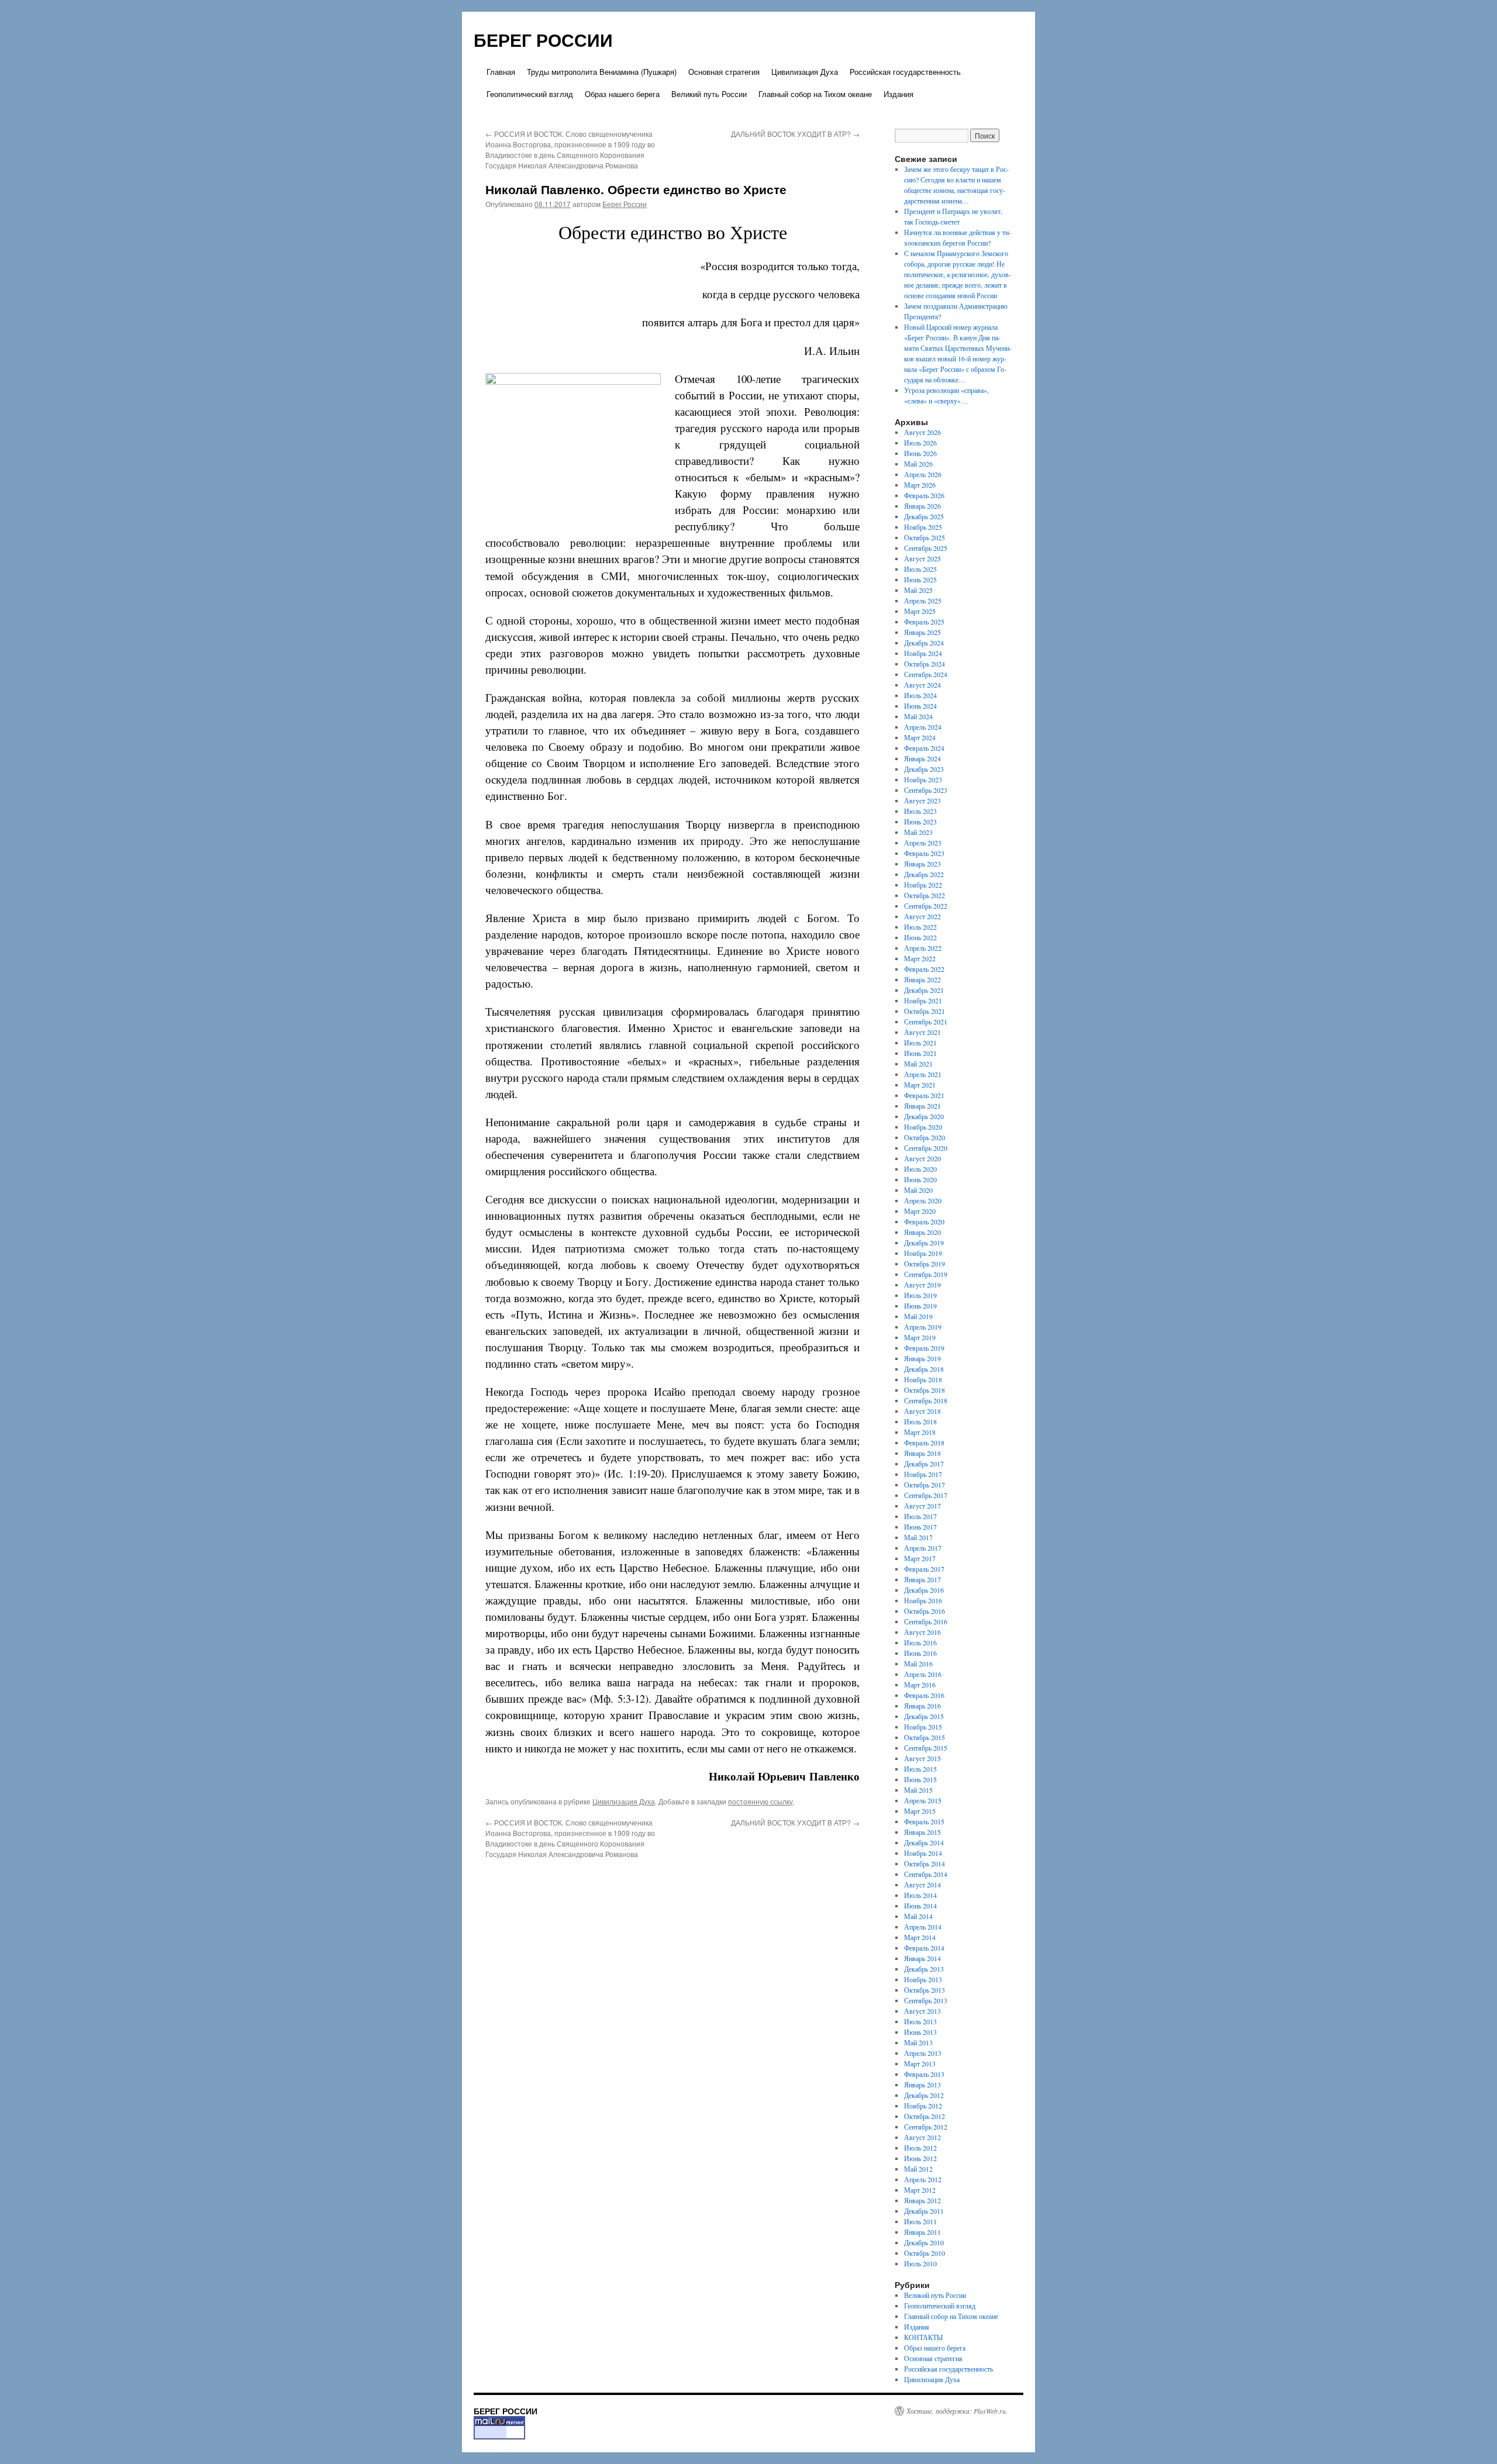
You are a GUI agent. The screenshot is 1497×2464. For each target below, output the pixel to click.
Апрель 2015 (923, 1800)
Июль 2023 (920, 811)
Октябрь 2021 (925, 1011)
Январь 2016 (922, 1706)
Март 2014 (920, 1937)
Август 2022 (922, 916)
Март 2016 (920, 1685)
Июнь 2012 (920, 2158)
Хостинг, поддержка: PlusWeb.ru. (957, 2411)
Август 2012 (922, 2137)
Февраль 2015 (924, 1821)
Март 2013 (920, 2063)
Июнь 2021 (920, 1053)
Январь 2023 (922, 864)
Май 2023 (918, 832)
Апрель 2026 (923, 474)
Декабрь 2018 (924, 1369)
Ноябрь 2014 (923, 1853)
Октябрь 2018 (925, 1390)
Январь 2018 (922, 1453)
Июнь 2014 (920, 1906)
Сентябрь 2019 (926, 1274)
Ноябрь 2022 (923, 885)
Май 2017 (918, 1537)
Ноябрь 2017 (923, 1474)
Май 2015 (918, 1790)
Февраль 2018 (924, 1442)
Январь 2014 (922, 1958)
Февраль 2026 (924, 495)
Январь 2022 (922, 979)
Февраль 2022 (924, 969)
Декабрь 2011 (924, 2211)
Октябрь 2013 (925, 1990)
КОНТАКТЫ (923, 2337)
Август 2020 (922, 1158)
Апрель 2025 (923, 601)
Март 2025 (920, 611)
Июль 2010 (920, 2263)
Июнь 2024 (920, 706)
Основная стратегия (724, 72)
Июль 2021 (920, 1043)
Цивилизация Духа (805, 72)
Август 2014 (922, 1885)
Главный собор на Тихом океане (815, 94)
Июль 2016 (920, 1642)
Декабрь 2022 (924, 874)
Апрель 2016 (923, 1674)
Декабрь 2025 (924, 516)
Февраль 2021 (924, 1095)
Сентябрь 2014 (926, 1874)
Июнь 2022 (920, 937)
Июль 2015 (920, 1769)
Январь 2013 (922, 2085)
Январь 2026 (922, 506)
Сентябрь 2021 (926, 1022)
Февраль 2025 (924, 622)
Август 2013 (922, 2011)
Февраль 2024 (924, 748)
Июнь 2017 (920, 1527)
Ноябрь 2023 (923, 779)
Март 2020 (920, 1211)
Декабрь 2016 (924, 1590)
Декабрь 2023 (924, 769)
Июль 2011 (920, 2221)
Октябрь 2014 (925, 1863)
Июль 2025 (920, 569)
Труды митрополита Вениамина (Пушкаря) (602, 72)
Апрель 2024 (923, 727)
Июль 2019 (920, 1295)
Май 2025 (918, 590)
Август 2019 (922, 1285)
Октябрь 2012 (925, 2116)
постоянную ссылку (760, 1801)
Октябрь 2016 (925, 1611)
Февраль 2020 (924, 1221)
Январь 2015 (922, 1832)
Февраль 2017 (924, 1569)
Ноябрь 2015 (923, 1727)
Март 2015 (920, 1811)
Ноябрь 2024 (923, 653)
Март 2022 (920, 958)
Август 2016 (922, 1632)
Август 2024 (922, 685)
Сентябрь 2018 (926, 1400)
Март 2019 (920, 1337)
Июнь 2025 (920, 579)
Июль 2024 (920, 695)
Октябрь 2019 (925, 1264)
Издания (898, 94)
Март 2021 (920, 1085)
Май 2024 (918, 716)
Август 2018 (922, 1411)
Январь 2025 (922, 632)
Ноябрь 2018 (923, 1379)
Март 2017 (920, 1558)
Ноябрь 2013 (923, 1979)
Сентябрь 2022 (926, 906)
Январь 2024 (922, 758)
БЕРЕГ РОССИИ (543, 39)
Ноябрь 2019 (923, 1253)
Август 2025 (922, 558)
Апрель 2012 (923, 2179)
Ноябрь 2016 (923, 1600)
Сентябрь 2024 (926, 674)
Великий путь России (709, 94)
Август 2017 (922, 1506)
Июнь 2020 (920, 1179)
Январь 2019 (922, 1358)
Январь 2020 (922, 1232)
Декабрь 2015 (924, 1716)
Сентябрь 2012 (926, 2127)
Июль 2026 (920, 443)
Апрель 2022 (923, 948)
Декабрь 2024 (924, 643)
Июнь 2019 (920, 1306)
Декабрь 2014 (924, 1842)
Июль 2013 (920, 2021)
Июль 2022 (920, 927)
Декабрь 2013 (924, 1969)
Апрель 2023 (923, 843)
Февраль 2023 (924, 853)
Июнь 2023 (920, 822)
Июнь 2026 (920, 453)
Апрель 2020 (923, 1200)
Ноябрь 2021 (923, 1000)
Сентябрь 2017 (926, 1495)
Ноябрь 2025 (923, 527)
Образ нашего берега (622, 94)
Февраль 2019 (924, 1348)
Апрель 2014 (923, 1927)
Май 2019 (918, 1316)
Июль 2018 (920, 1421)
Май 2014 (918, 1916)
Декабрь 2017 (924, 1464)
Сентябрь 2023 (926, 790)
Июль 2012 (920, 2148)
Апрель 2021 (923, 1074)
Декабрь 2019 (924, 1243)
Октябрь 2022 (925, 895)
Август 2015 (922, 1758)
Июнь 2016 (920, 1653)
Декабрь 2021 (924, 990)
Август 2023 (922, 800)
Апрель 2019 (923, 1327)
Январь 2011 (922, 2232)
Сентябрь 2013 (926, 2000)
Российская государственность (905, 72)
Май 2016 (918, 1664)
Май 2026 (918, 464)
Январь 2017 (922, 1579)
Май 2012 (918, 2169)
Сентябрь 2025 (926, 548)
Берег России (625, 204)
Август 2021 (922, 1032)
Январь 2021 (922, 1106)
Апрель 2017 (923, 1548)
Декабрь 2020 (924, 1116)
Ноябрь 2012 (923, 2106)
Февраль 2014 (924, 1948)
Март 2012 (920, 2190)
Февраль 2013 (924, 2074)
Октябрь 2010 (925, 2253)
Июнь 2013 (920, 2032)
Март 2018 (920, 1432)
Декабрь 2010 (924, 2242)
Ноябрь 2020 (923, 1127)
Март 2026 (920, 485)
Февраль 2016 (924, 1695)
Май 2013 (918, 2042)
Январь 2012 (922, 2200)
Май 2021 (918, 1064)
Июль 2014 (920, 1895)
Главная (501, 72)
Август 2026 (922, 432)
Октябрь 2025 (925, 537)
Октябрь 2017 (925, 1485)
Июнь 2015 (920, 1779)
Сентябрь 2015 (926, 1748)
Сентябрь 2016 (926, 1621)
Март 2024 (920, 737)
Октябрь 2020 (925, 1137)
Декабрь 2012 (924, 2095)
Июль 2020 (920, 1169)
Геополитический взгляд (530, 94)
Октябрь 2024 (925, 664)
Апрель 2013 (923, 2053)
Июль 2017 (920, 1516)
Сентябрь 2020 (926, 1148)
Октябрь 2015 (925, 1737)
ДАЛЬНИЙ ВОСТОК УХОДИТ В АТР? (795, 134)
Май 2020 (918, 1190)
